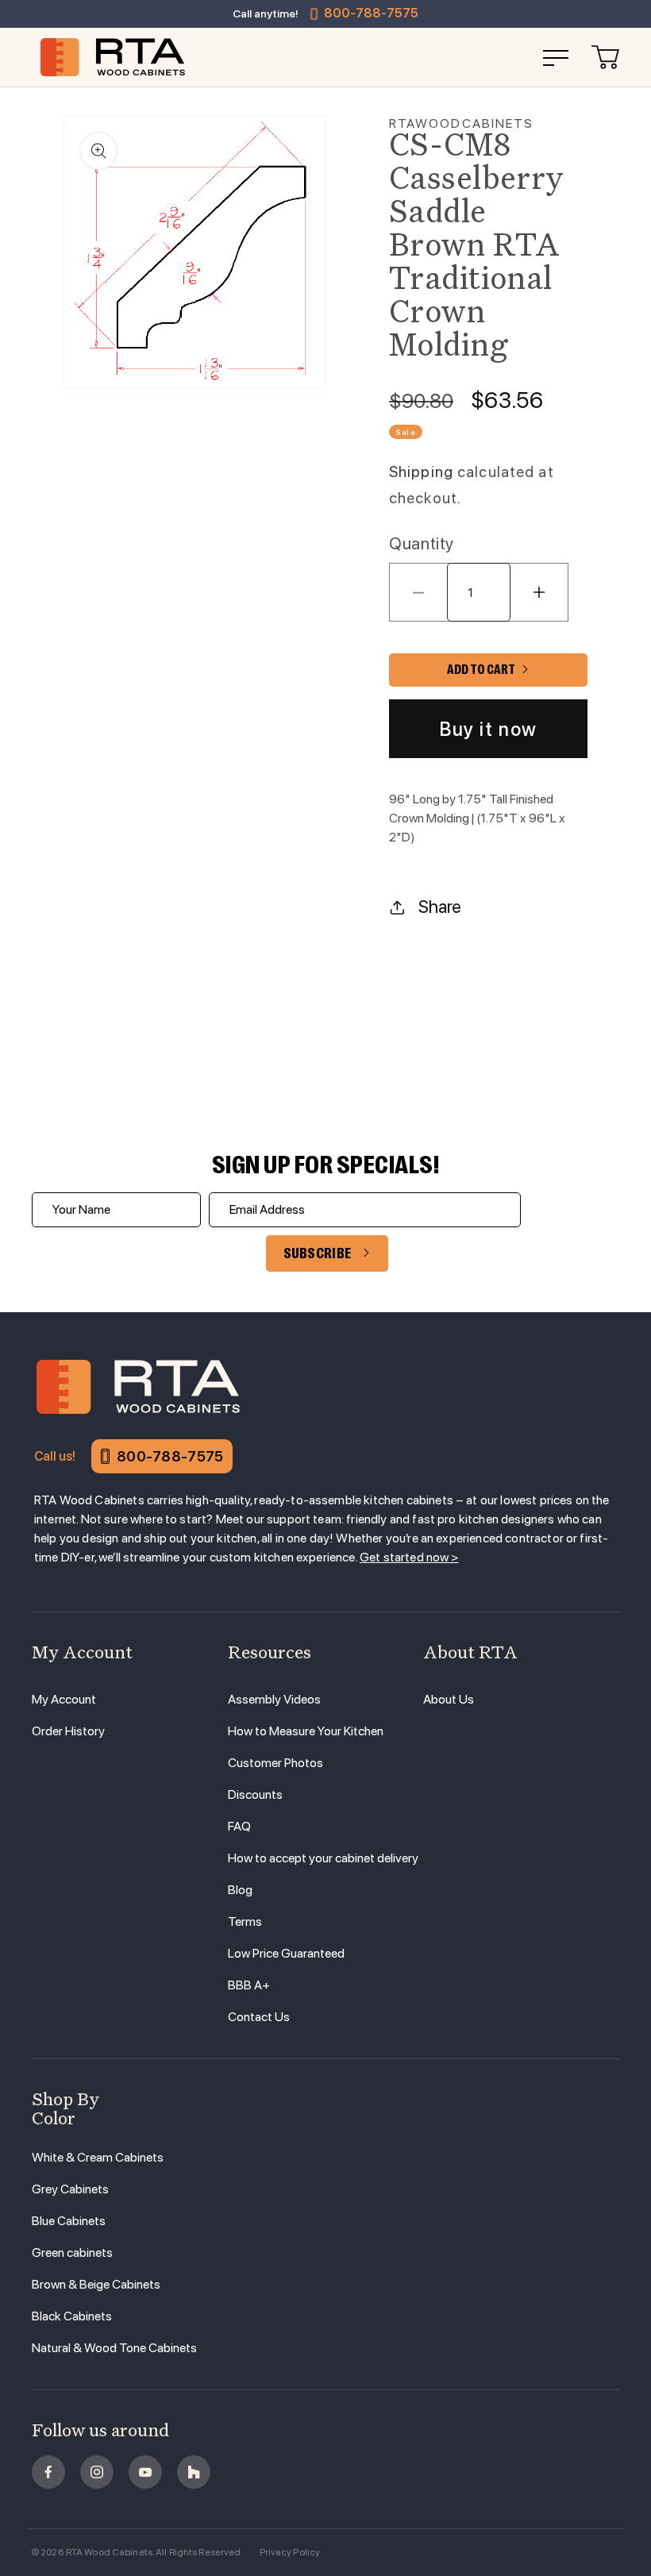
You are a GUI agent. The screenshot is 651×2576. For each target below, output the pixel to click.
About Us (449, 1699)
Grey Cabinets (70, 2189)
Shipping (421, 472)
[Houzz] (194, 2472)
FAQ (239, 1826)
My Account (64, 1699)
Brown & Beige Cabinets (96, 2284)
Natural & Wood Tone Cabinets (114, 2348)
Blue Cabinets (69, 2221)
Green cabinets (72, 2253)
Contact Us (259, 2017)
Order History (68, 1731)
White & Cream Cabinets (98, 2157)
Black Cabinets (72, 2316)
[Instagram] (97, 2472)
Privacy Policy (290, 2552)
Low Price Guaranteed (286, 1953)
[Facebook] (48, 2472)
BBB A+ (249, 1985)
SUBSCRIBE (318, 1253)
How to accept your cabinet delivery (323, 1858)
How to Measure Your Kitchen (306, 1731)
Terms (245, 1921)
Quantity (422, 543)
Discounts (255, 1794)
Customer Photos (275, 1763)
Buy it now (488, 729)
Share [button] (440, 907)
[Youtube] (145, 2472)
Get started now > (409, 1557)
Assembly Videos (274, 1699)
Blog (240, 1890)
